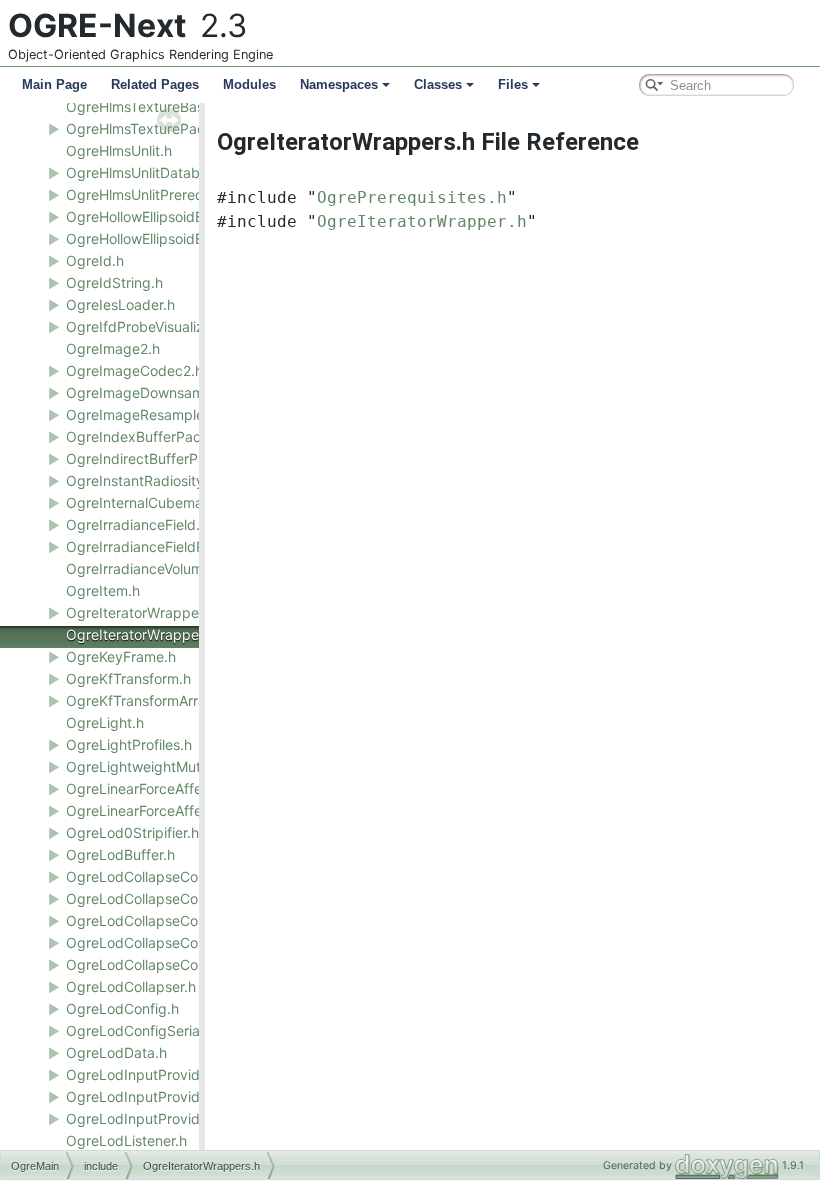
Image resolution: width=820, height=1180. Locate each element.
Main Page (54, 84)
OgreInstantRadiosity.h (141, 480)
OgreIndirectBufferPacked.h (158, 458)
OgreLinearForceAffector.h (152, 788)
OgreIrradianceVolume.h (144, 568)
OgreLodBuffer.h (120, 854)
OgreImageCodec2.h (134, 370)
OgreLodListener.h (126, 1140)
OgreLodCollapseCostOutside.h (169, 920)
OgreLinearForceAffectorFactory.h (178, 810)
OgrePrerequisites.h (412, 197)
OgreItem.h (103, 590)
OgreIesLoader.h (120, 304)
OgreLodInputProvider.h (145, 1074)
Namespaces (339, 84)
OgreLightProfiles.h (129, 744)
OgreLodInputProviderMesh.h (163, 1118)
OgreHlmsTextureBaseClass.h (162, 106)
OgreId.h (95, 260)
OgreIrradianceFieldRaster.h (157, 546)
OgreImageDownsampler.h (153, 392)
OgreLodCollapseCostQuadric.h (170, 964)
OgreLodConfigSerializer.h (152, 1030)
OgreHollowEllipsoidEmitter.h (159, 216)
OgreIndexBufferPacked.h (152, 436)
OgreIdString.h (114, 282)
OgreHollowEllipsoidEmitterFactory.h (184, 238)
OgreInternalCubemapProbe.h (164, 502)
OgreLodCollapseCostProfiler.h (166, 942)
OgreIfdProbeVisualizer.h (147, 326)
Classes (438, 84)
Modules (249, 84)
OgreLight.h (105, 722)
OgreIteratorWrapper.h (140, 612)
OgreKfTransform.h (128, 678)
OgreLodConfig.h (122, 1008)
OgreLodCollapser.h (131, 986)
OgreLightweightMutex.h (147, 766)
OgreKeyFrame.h (121, 656)
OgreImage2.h (113, 348)
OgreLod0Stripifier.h (132, 832)
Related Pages (155, 84)
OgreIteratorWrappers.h (144, 634)
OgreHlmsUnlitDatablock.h (152, 172)
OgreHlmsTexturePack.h (145, 128)
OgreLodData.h (116, 1052)
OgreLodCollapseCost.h (144, 876)
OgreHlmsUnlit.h (119, 150)
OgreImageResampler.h (143, 414)
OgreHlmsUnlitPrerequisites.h (161, 194)
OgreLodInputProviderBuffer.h (165, 1096)
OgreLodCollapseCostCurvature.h (176, 898)
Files (513, 84)
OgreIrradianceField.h (137, 524)
